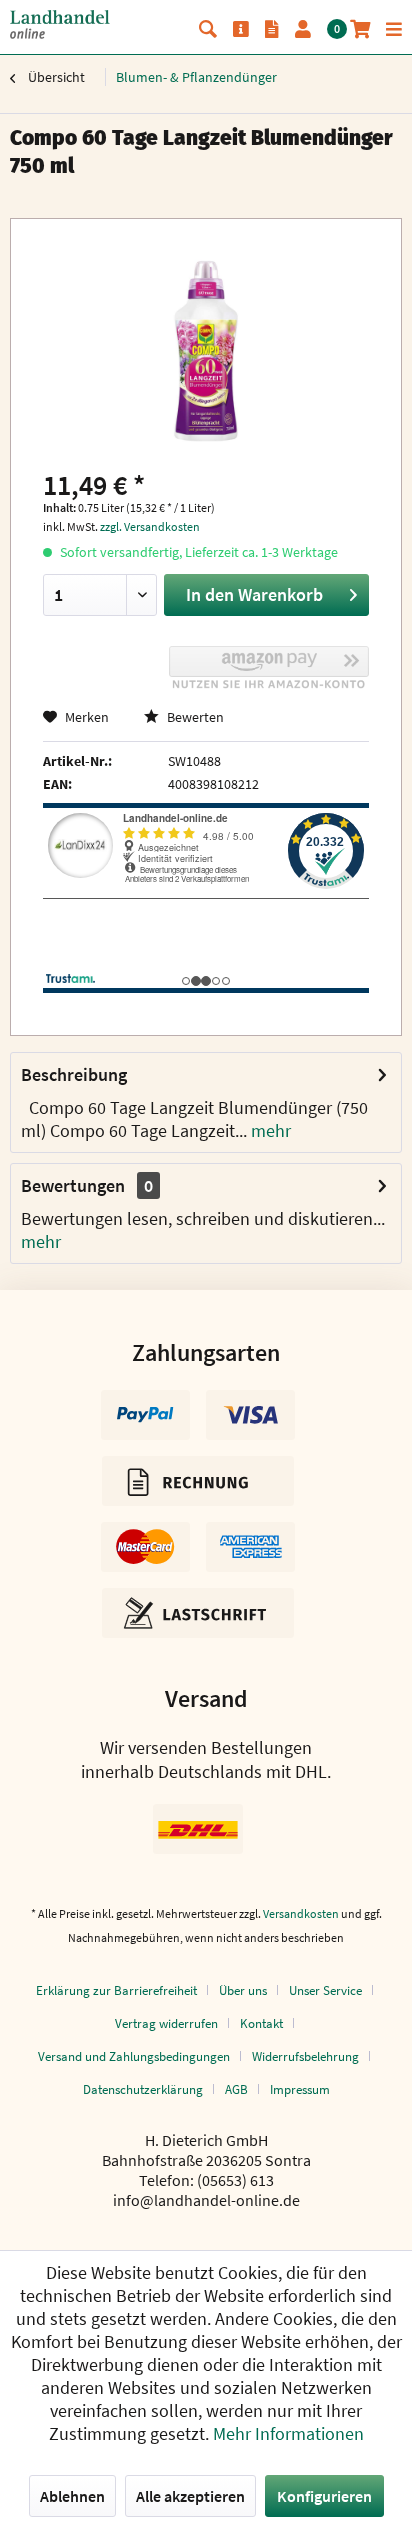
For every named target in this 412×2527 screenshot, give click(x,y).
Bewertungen (73, 1185)
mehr (269, 1130)
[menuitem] (208, 29)
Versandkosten (301, 1913)
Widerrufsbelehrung (305, 2056)
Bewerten (194, 717)
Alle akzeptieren (190, 2496)
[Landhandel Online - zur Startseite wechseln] (60, 24)
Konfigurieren (324, 2496)
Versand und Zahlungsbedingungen (134, 2056)
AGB (236, 2089)
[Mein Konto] (303, 29)
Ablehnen (72, 2496)
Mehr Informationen (288, 2433)
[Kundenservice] (241, 29)
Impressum (300, 2089)
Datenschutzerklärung (143, 2089)
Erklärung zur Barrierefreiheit (116, 1990)
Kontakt (261, 2023)
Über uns (243, 1990)
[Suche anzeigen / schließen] (208, 29)
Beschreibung (74, 1074)
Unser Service (325, 1990)
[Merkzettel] (272, 29)
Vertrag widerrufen (166, 2023)
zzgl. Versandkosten (150, 526)
